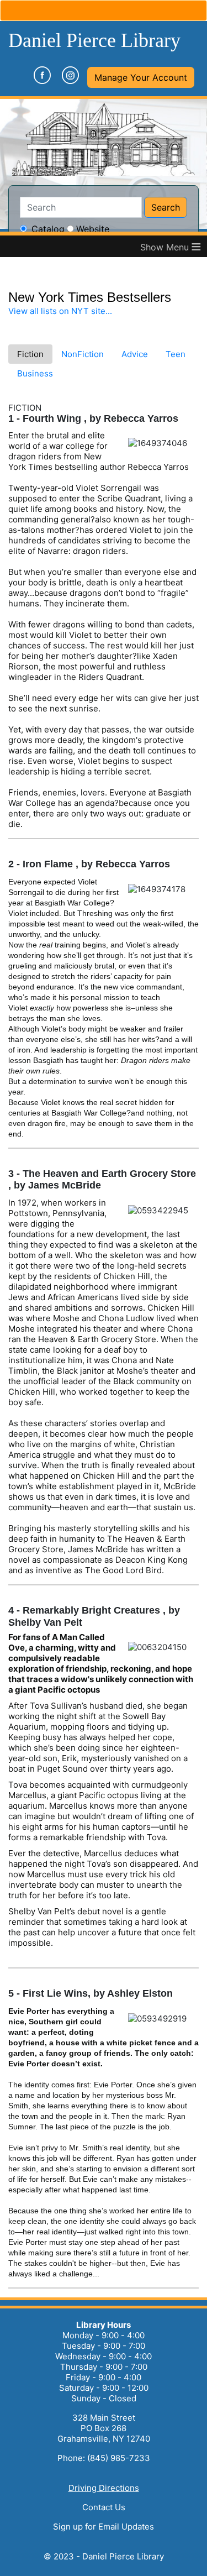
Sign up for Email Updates (104, 2527)
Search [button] (166, 207)
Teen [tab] (176, 354)
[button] (141, 77)
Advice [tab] (135, 354)
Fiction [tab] (30, 354)
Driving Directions (104, 2488)
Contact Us (104, 2507)
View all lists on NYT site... (60, 311)
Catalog (48, 229)
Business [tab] (35, 373)
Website (93, 229)
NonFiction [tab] (83, 354)
